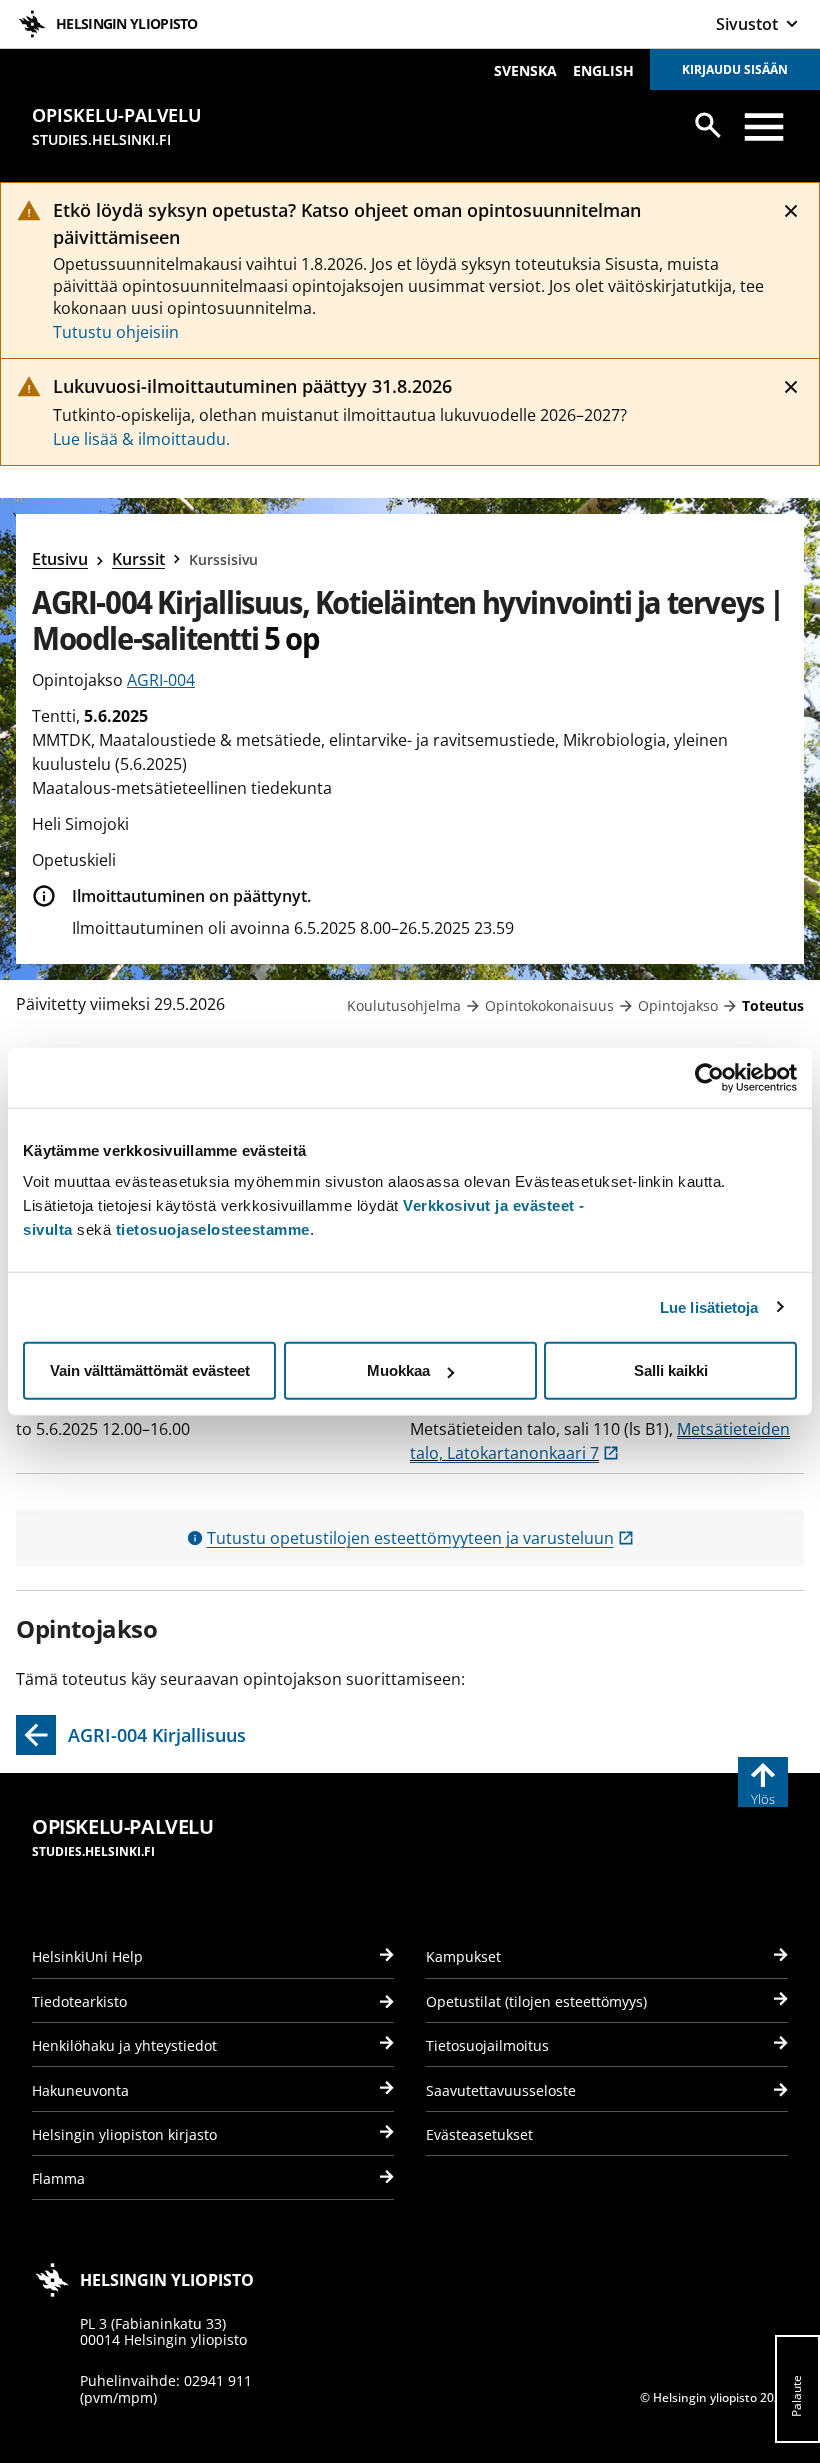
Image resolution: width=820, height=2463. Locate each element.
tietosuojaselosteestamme (213, 1229)
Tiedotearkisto (79, 2001)
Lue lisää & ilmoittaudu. (141, 439)
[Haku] (708, 125)
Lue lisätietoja (709, 1306)
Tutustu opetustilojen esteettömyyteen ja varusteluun (420, 1538)
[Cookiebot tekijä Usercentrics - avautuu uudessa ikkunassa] (709, 1077)
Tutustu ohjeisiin (116, 332)
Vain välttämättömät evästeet (150, 1370)
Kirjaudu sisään (735, 69)
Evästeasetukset (479, 2134)
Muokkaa (398, 1370)
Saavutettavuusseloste (501, 2090)
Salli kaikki (671, 1370)
